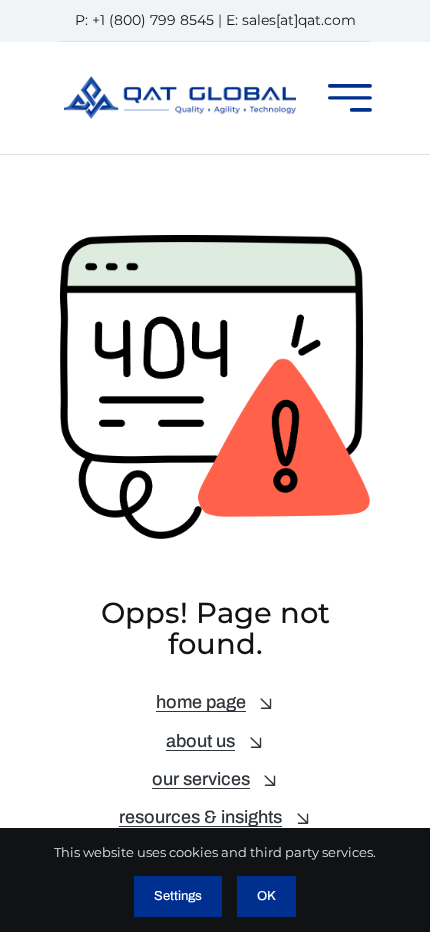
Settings (178, 896)
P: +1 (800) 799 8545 (144, 20)
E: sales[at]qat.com (291, 20)
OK (266, 896)
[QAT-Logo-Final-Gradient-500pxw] (180, 83)
